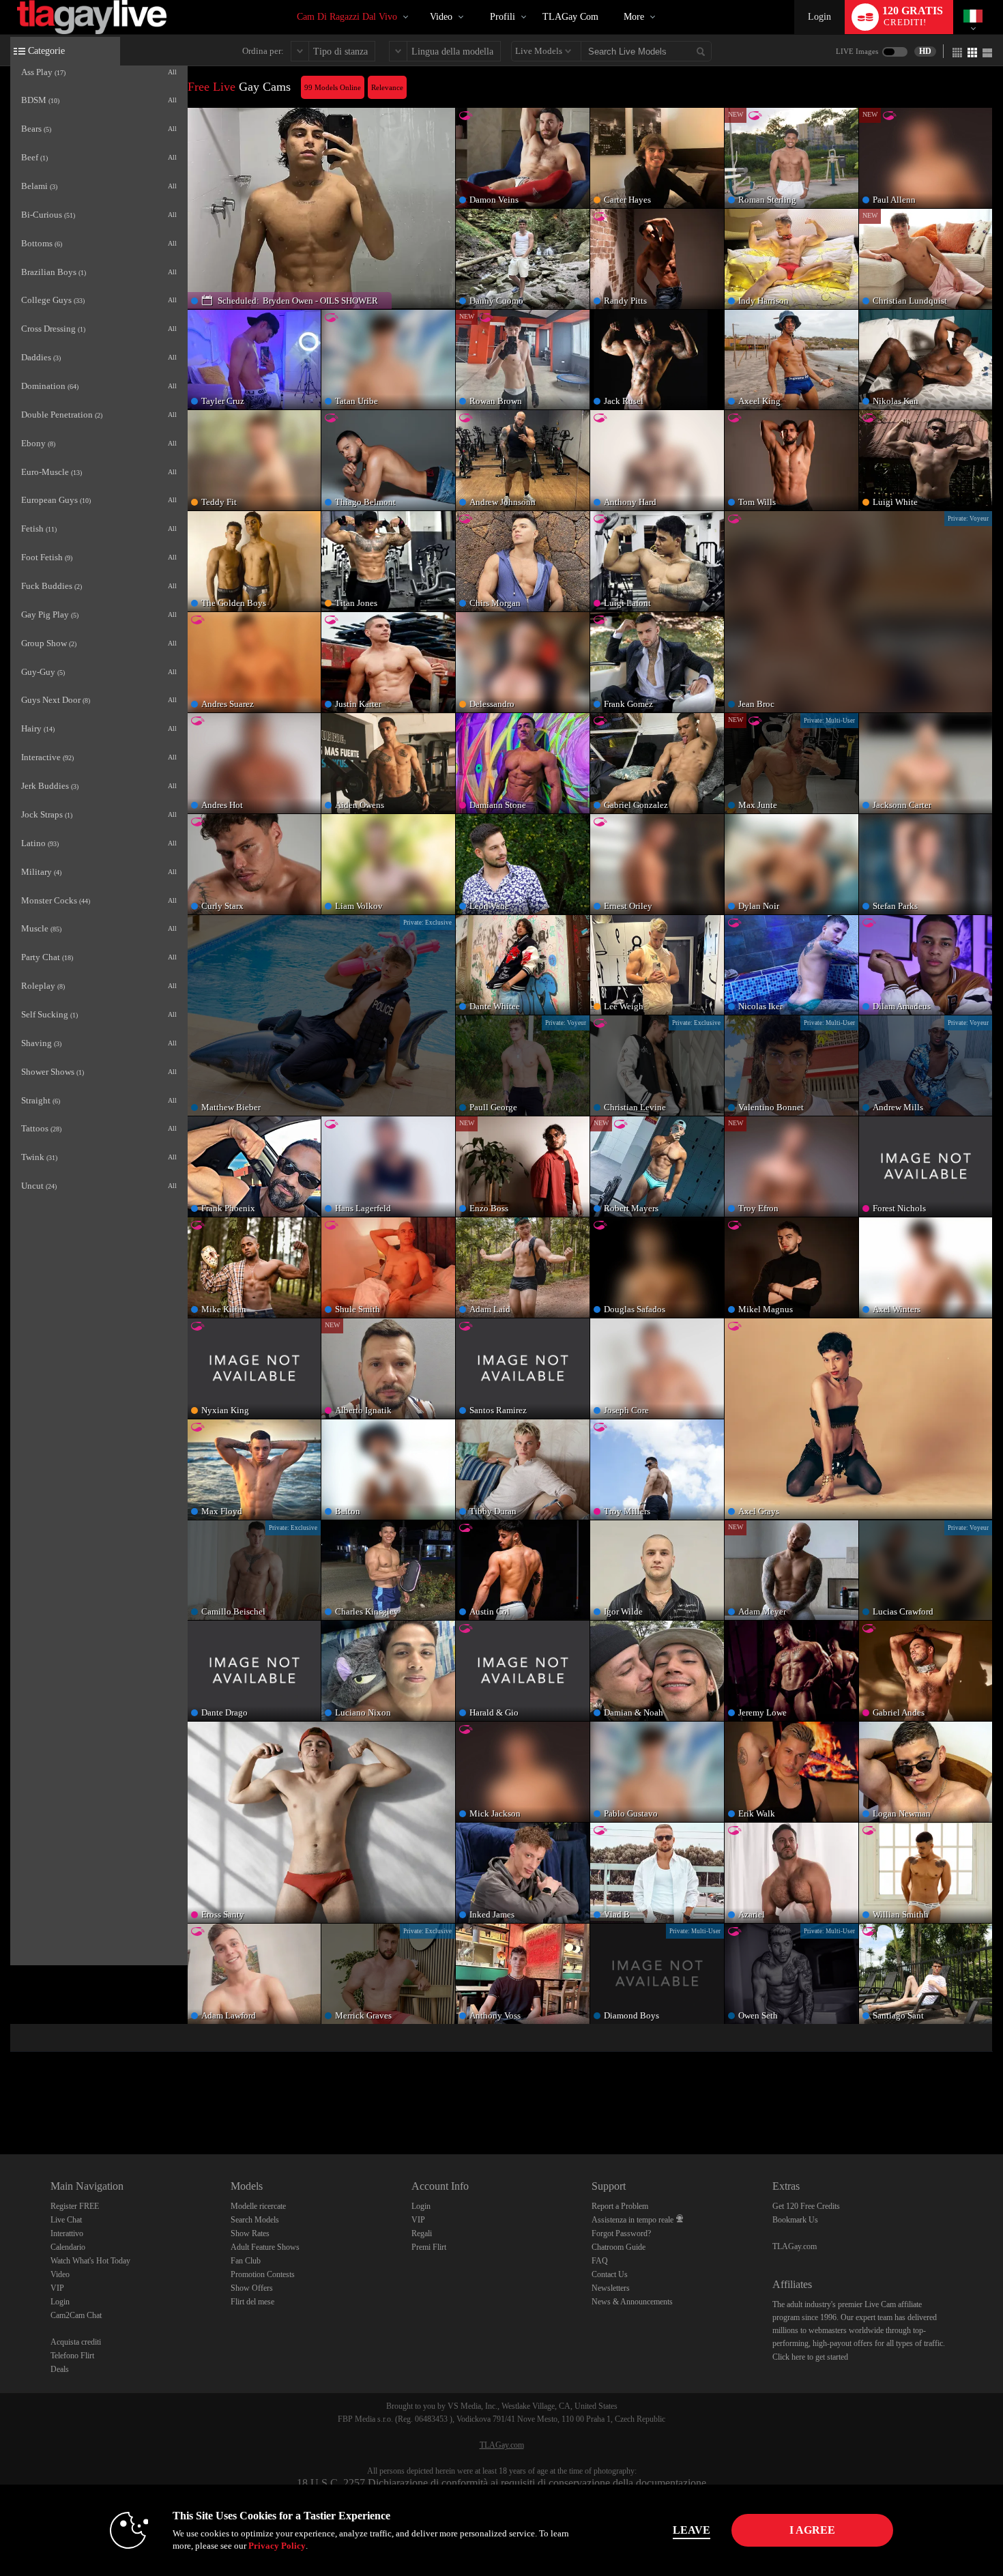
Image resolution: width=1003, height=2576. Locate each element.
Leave (692, 2530)
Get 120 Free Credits (806, 2206)
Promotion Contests (263, 2274)
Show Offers (252, 2288)
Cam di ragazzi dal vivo (347, 17)
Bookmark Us (795, 2220)
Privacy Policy (277, 2546)
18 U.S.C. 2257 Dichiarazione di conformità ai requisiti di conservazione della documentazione (501, 2483)
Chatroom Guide (619, 2247)
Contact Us (610, 2274)
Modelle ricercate (258, 2206)
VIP (57, 2288)
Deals (60, 2369)
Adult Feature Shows (265, 2247)
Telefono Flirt (72, 2356)
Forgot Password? (621, 2233)
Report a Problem (620, 2206)
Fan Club (246, 2261)
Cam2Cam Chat (76, 2315)
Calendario (68, 2247)
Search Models (255, 2220)
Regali (422, 2233)
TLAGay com (570, 17)
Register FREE (75, 2206)
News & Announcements (632, 2302)
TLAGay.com (795, 2246)
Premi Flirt (429, 2247)
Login (819, 17)
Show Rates (250, 2233)
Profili (503, 17)
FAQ (600, 2261)
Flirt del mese (252, 2302)
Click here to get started (810, 2357)
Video (441, 17)
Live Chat (66, 2220)
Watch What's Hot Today (90, 2261)
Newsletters (611, 2288)
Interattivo (67, 2233)
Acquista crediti (76, 2342)
